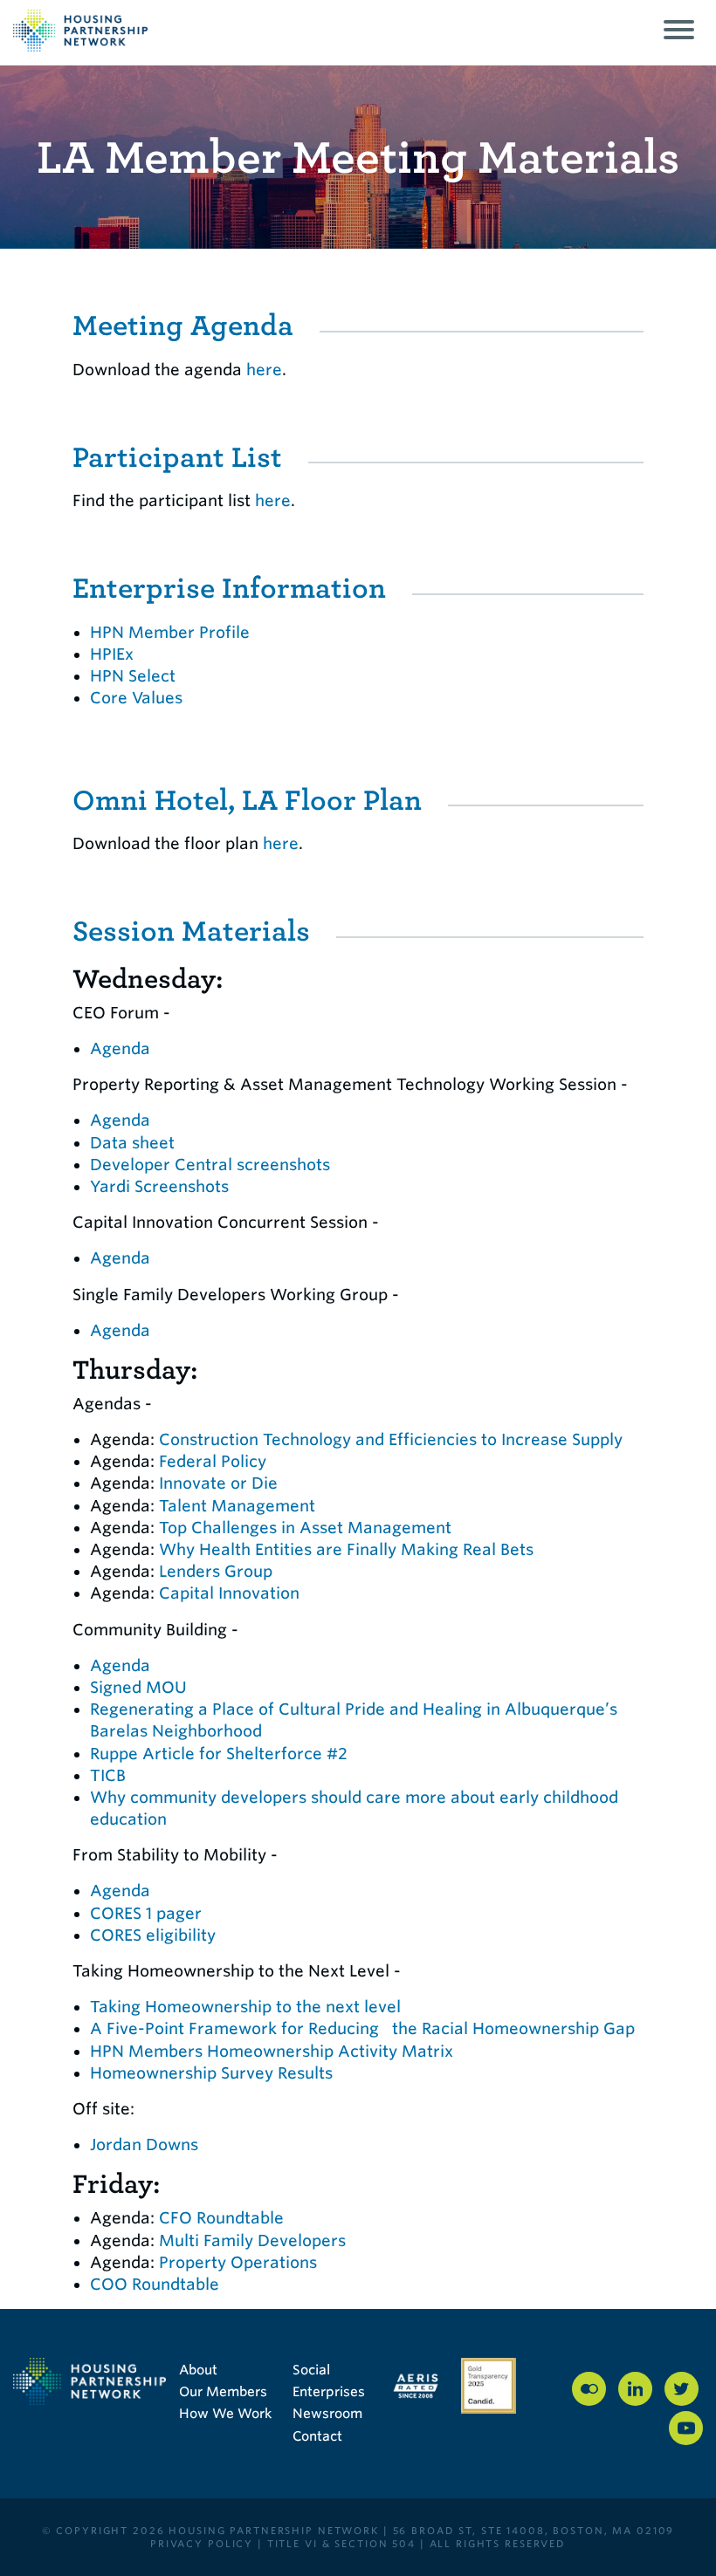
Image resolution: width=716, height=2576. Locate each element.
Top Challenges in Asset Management (305, 1528)
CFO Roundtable (221, 2218)
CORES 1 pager (146, 1913)
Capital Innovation (229, 1593)
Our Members (223, 2392)
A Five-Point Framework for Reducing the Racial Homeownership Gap (365, 2028)
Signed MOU (138, 1687)
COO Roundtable (155, 2284)
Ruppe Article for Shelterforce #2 (219, 1754)
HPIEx (112, 654)
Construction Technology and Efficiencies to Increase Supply (391, 1439)
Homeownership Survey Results (211, 2073)
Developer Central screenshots (210, 1165)
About (198, 2370)
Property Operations (238, 2262)
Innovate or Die (218, 1483)
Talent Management (237, 1506)
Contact (317, 2436)
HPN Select (133, 676)
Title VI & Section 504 (341, 2544)
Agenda (120, 1048)
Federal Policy (213, 1461)
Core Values (136, 698)
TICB (108, 1775)
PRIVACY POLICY (202, 2544)
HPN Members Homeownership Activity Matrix (272, 2051)
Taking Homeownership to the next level (245, 2007)
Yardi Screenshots (159, 1186)
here (264, 370)
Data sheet (132, 1143)
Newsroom (327, 2414)
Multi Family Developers (252, 2240)
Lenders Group (216, 1571)
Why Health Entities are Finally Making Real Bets (346, 1549)
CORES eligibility (153, 1935)
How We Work (225, 2414)
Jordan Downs (144, 2144)
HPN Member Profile (170, 632)
